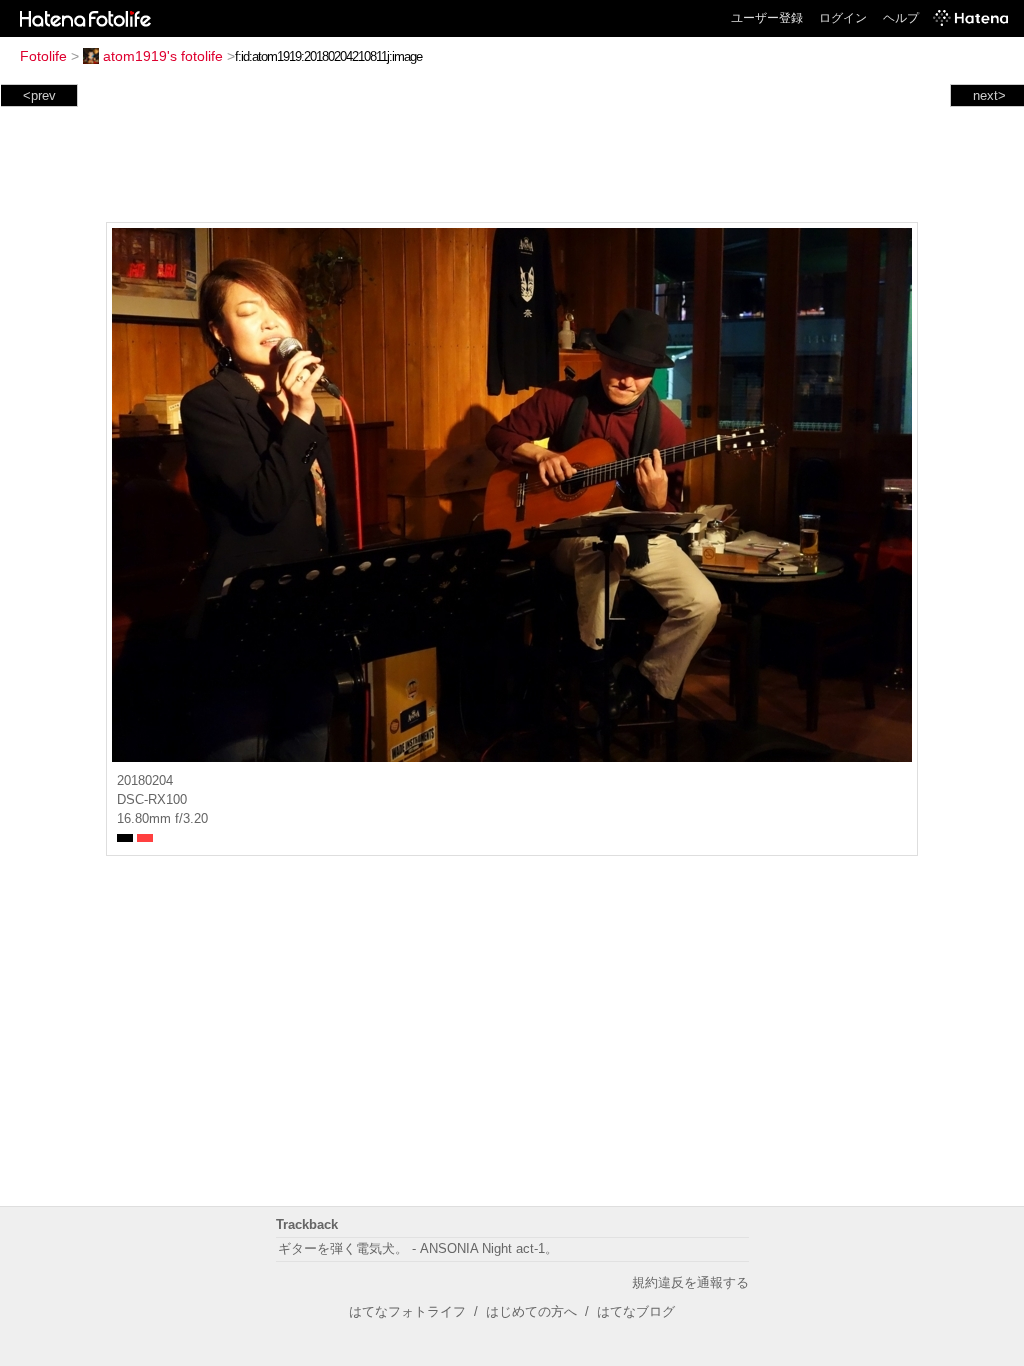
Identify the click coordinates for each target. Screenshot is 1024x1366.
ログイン (843, 18)
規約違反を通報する (690, 1282)
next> (989, 95)
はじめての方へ (531, 1311)
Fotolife (43, 56)
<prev (39, 95)
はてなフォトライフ (407, 1311)
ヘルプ (901, 18)
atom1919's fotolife (163, 56)
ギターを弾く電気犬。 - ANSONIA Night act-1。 (418, 1248)
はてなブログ (636, 1311)
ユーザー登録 (767, 18)
